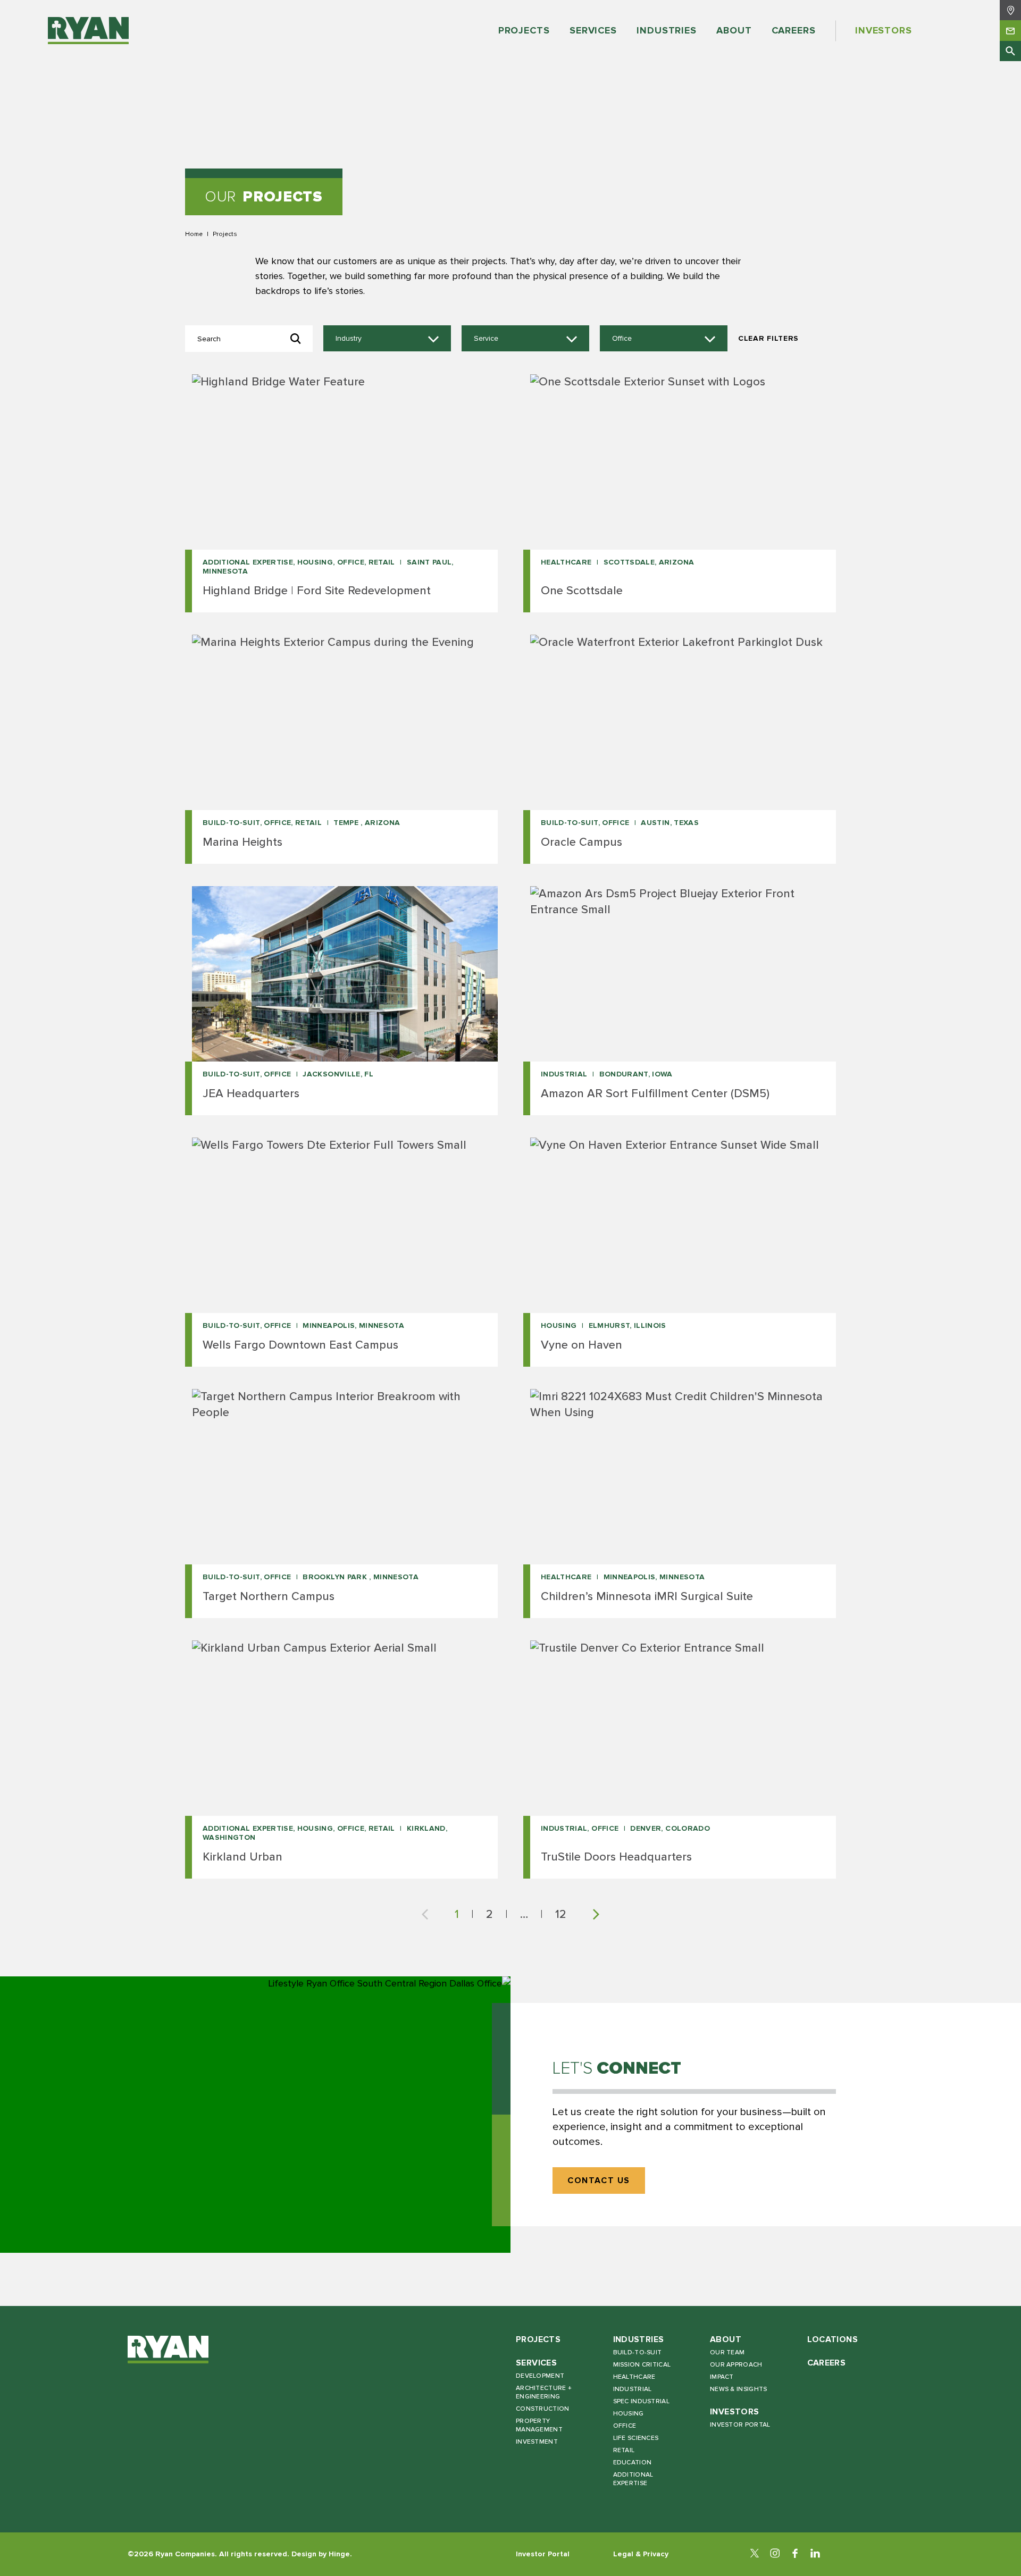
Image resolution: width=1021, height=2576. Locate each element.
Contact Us (599, 2181)
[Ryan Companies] (88, 31)
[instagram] (775, 2554)
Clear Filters (768, 338)
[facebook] (795, 2554)
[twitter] (755, 2554)
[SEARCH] (1010, 51)
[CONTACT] (1010, 30)
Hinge (339, 2554)
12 (561, 1914)
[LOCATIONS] (1010, 10)
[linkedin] (815, 2554)
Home (194, 234)
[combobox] (387, 339)
